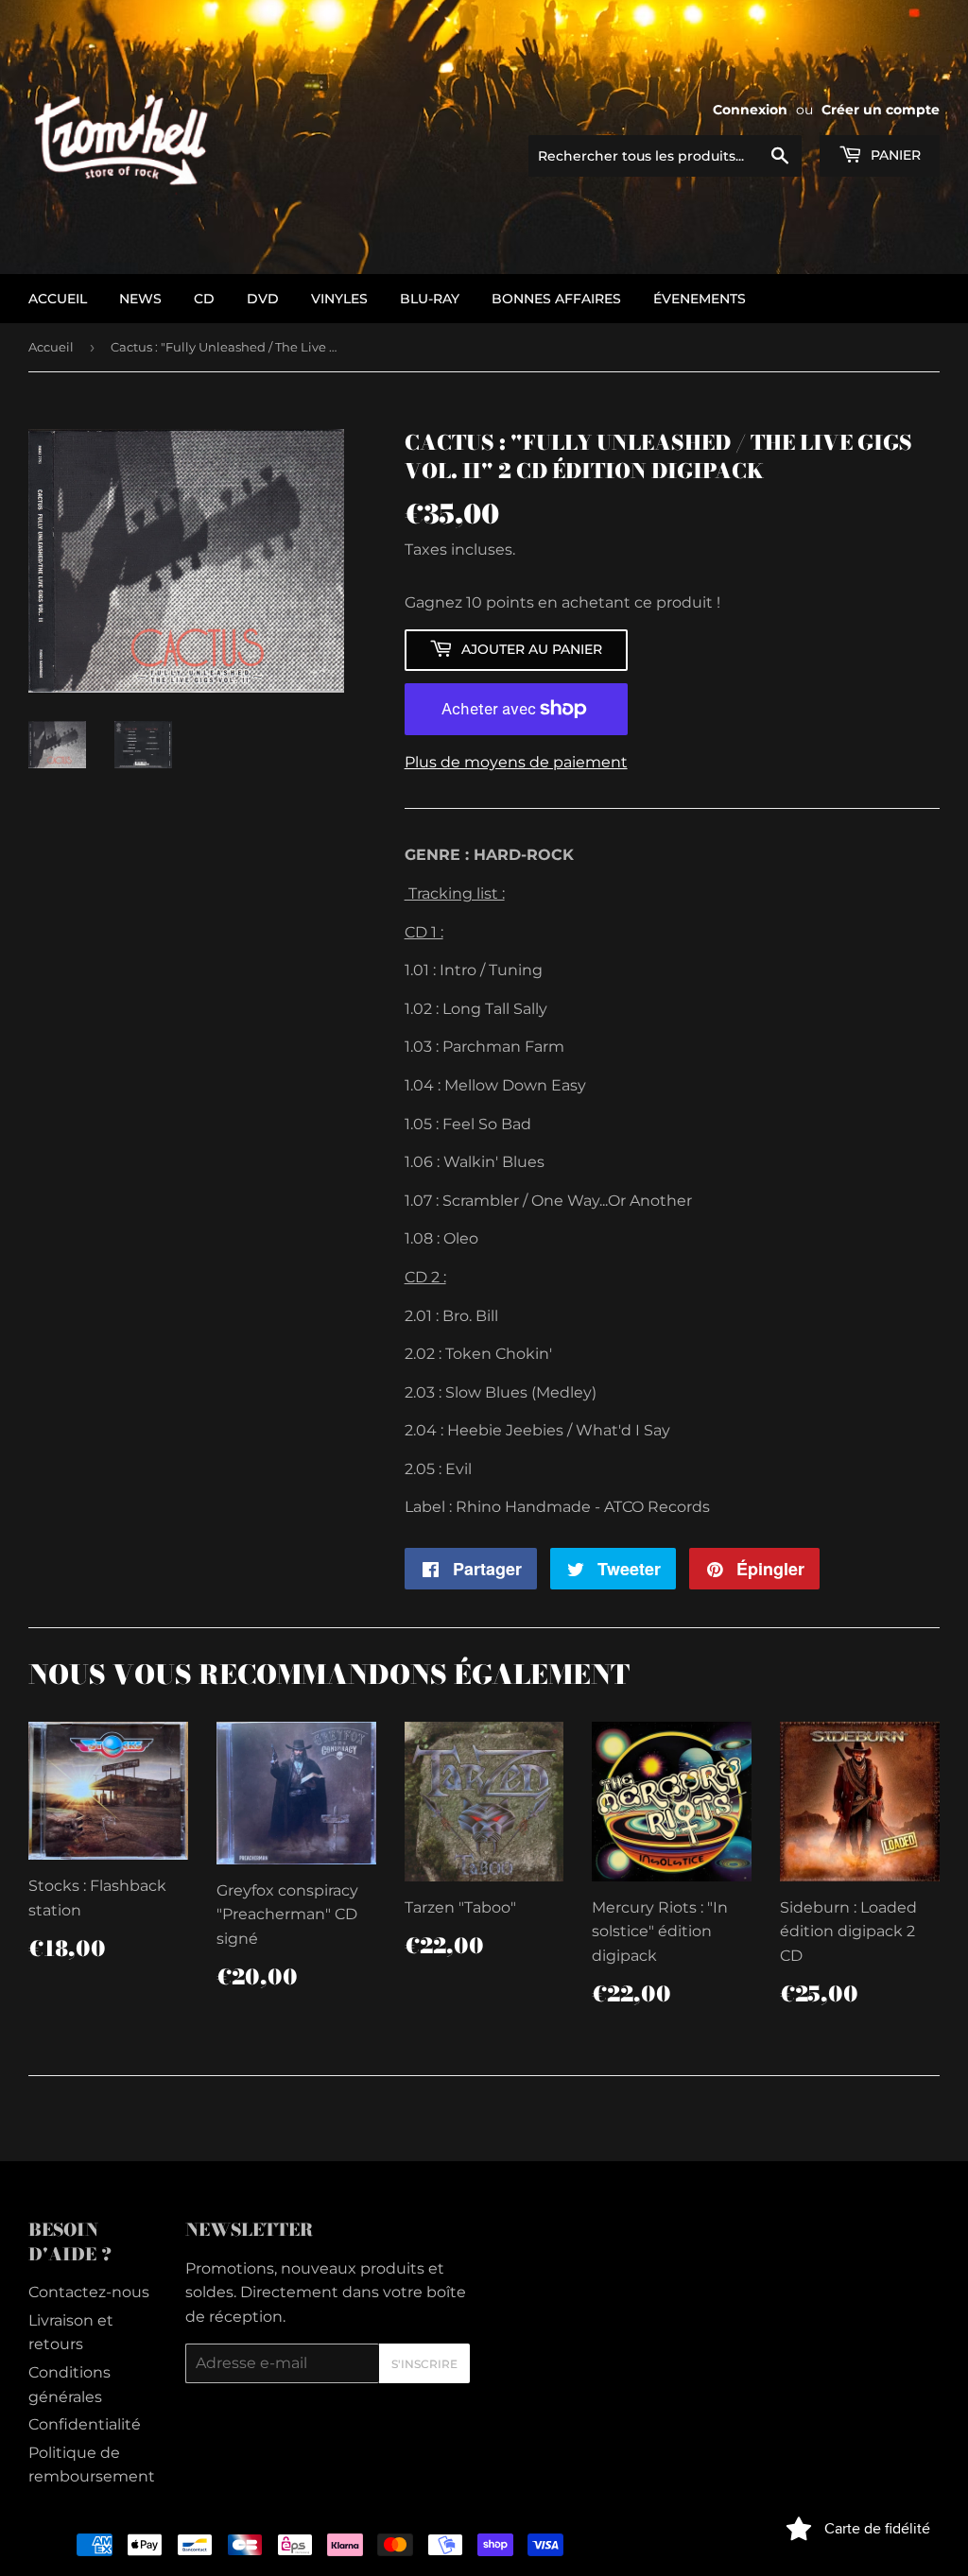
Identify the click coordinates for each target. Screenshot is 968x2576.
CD (204, 299)
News (140, 299)
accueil (58, 299)
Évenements (700, 299)
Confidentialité (85, 2424)
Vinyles (339, 299)
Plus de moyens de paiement (516, 762)
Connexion (750, 110)
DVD (263, 299)
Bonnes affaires (556, 299)
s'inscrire (424, 2364)
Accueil (51, 347)
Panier (894, 155)
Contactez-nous (89, 2292)
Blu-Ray (430, 299)
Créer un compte (881, 110)
